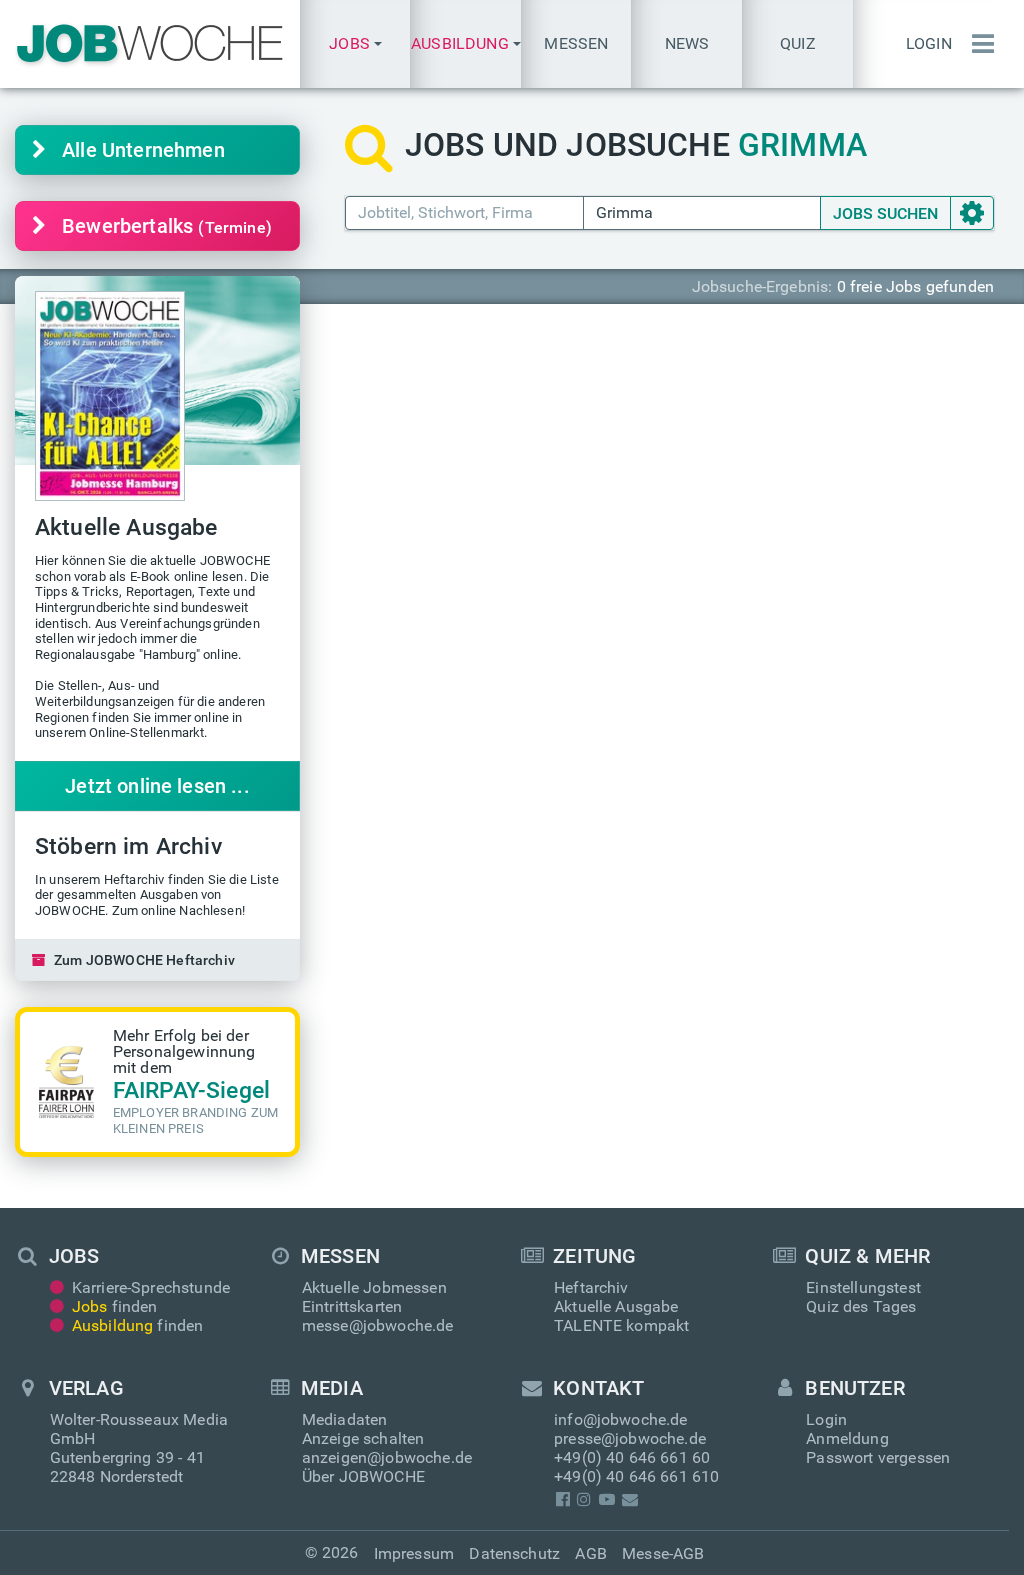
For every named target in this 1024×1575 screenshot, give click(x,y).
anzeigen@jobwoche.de (387, 1457)
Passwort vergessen (878, 1457)
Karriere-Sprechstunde (151, 1287)
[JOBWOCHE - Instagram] (584, 1499)
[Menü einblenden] (978, 44)
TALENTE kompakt (621, 1325)
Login (929, 43)
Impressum (414, 1553)
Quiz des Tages (861, 1306)
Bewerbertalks (167, 226)
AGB (590, 1553)
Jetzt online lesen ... (157, 786)
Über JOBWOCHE (363, 1476)
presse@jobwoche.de (630, 1438)
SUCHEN (885, 213)
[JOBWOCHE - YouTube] (606, 1499)
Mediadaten (345, 1419)
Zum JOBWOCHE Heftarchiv (144, 960)
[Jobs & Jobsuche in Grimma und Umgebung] (150, 44)
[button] (355, 44)
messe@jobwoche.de (378, 1325)
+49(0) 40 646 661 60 (632, 1457)
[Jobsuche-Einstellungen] (972, 213)
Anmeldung (847, 1438)
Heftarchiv (591, 1287)
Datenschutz (514, 1553)
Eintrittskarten (352, 1306)
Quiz (798, 43)
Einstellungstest (863, 1287)
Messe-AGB (663, 1553)
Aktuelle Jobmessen (374, 1287)
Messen (576, 43)
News (687, 43)
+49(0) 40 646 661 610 (636, 1476)
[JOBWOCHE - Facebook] (562, 1499)
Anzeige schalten (363, 1438)
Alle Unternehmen (143, 150)
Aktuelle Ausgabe (616, 1306)
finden (115, 1306)
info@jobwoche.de (621, 1419)
